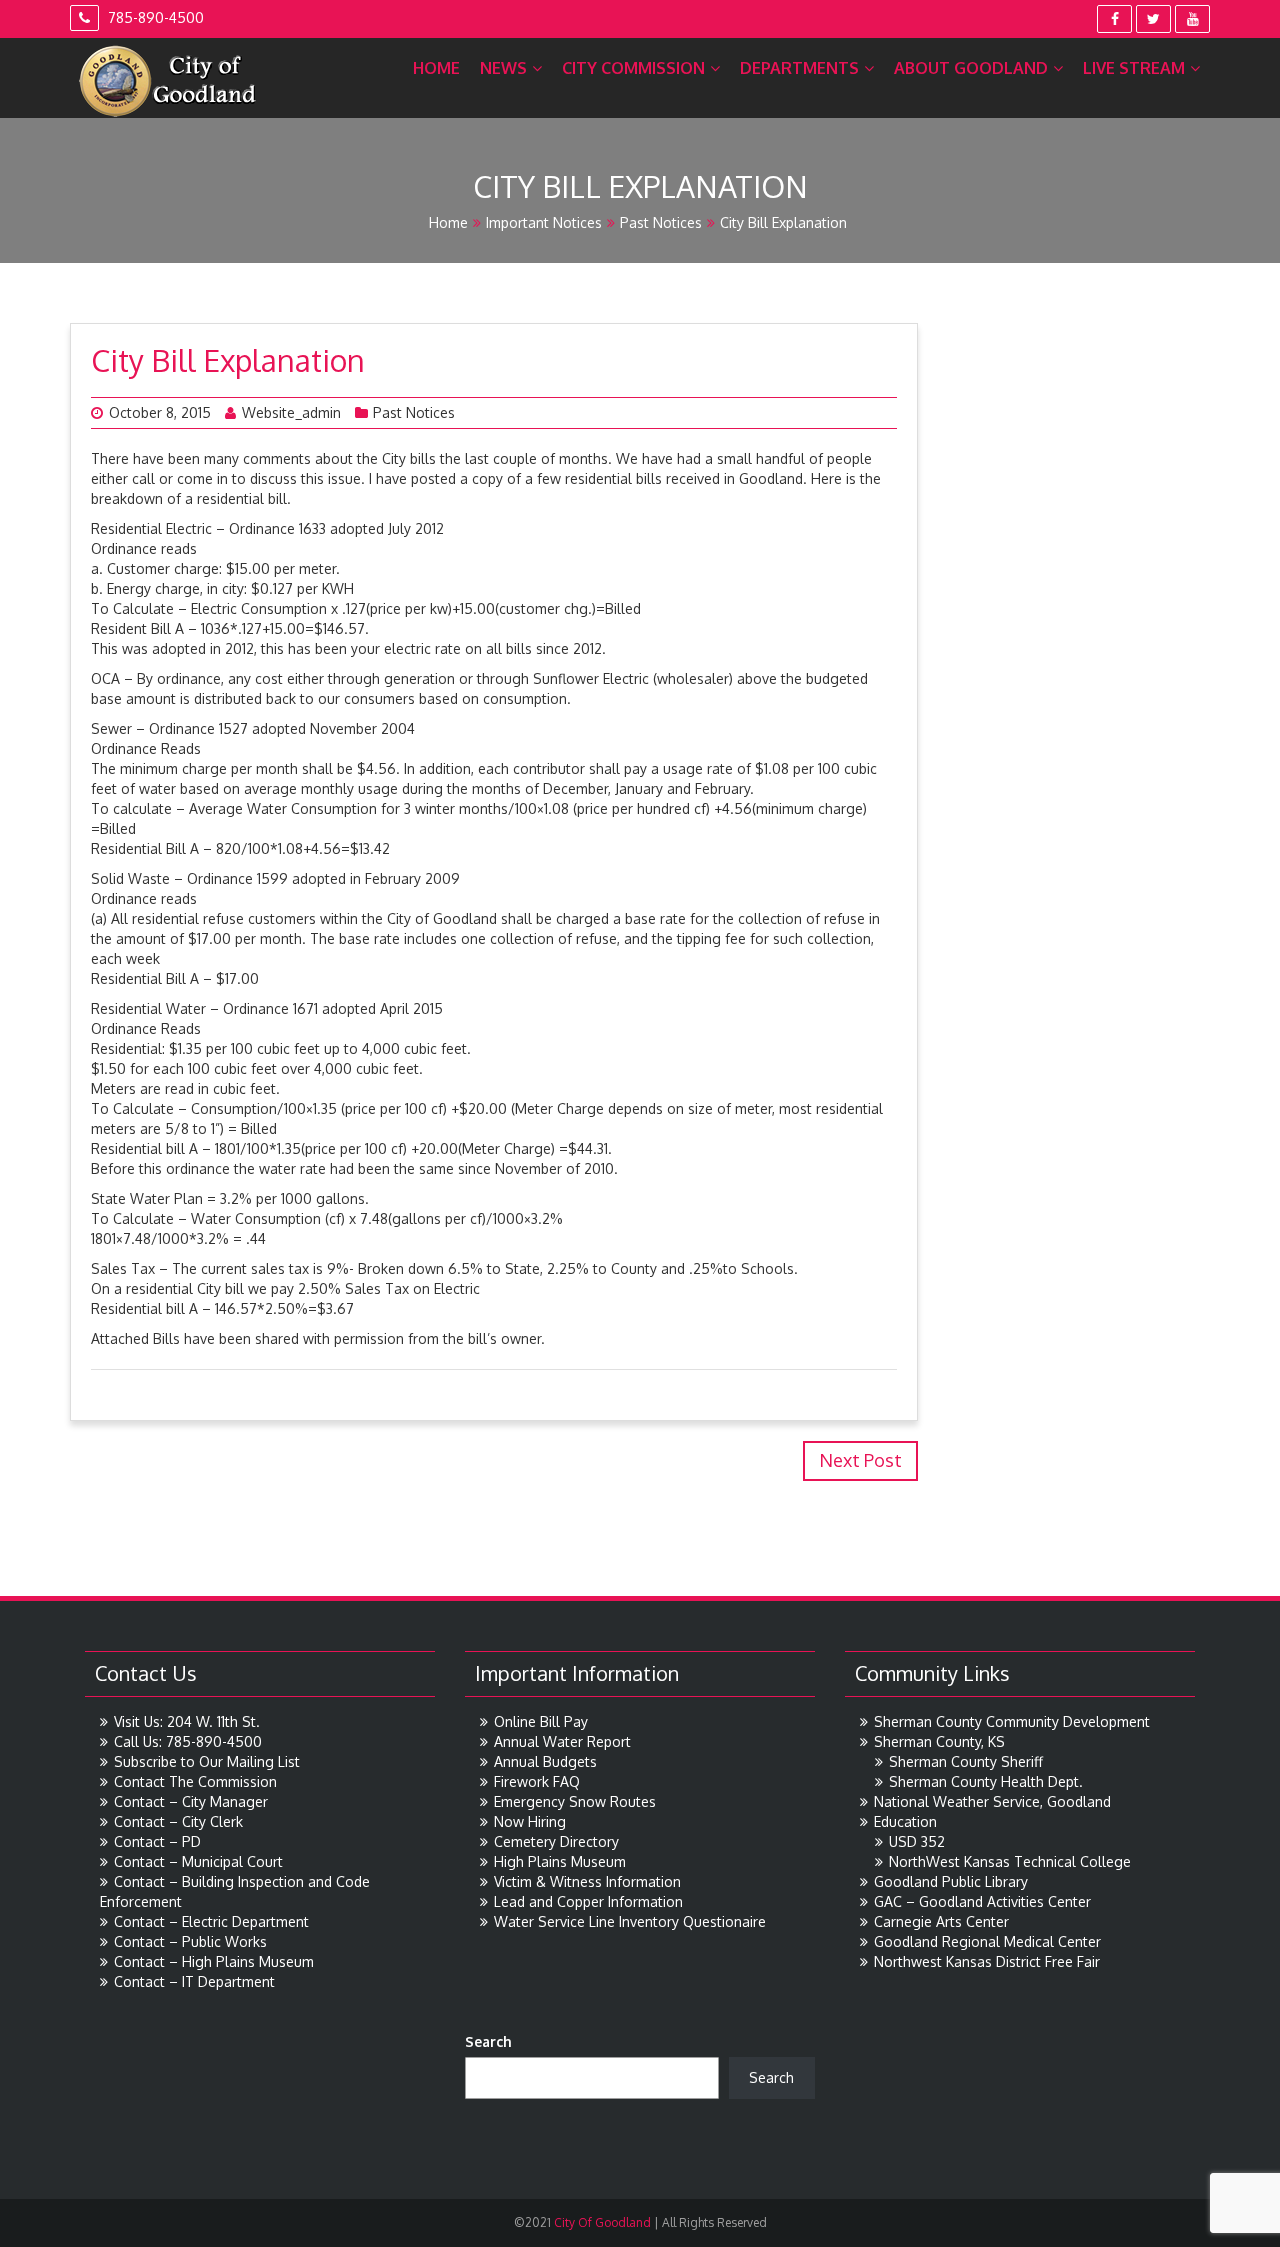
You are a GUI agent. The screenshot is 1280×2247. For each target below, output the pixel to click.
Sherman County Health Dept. (986, 1781)
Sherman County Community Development (1012, 1721)
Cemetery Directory (556, 1841)
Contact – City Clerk (178, 1821)
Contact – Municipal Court (198, 1861)
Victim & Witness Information (587, 1881)
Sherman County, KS (939, 1741)
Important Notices (544, 222)
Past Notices (661, 222)
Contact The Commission (195, 1781)
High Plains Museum (560, 1861)
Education (905, 1821)
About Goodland (971, 68)
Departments (799, 68)
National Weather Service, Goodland (992, 1801)
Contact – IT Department (194, 1981)
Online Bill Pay (541, 1721)
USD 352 (917, 1841)
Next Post (860, 1460)
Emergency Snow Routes (575, 1801)
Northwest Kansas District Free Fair (987, 1961)
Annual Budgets (545, 1761)
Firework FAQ (537, 1781)
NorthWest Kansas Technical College (1010, 1861)
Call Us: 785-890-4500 (188, 1741)
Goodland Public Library (951, 1881)
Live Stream (1134, 68)
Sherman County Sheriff (966, 1761)
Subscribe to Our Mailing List (207, 1761)
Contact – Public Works (190, 1941)
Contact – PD (157, 1841)
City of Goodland (601, 2222)
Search (488, 2041)
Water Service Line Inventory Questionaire (630, 1921)
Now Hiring (530, 1821)
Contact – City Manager (191, 1801)
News (503, 68)
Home (436, 68)
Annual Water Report (562, 1741)
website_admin (291, 412)
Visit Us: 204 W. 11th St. (187, 1721)
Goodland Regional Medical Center (987, 1941)
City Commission (633, 68)
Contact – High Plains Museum (214, 1961)
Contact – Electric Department (211, 1921)
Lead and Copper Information (588, 1901)
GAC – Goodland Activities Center (982, 1901)
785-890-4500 (154, 17)
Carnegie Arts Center (941, 1921)
